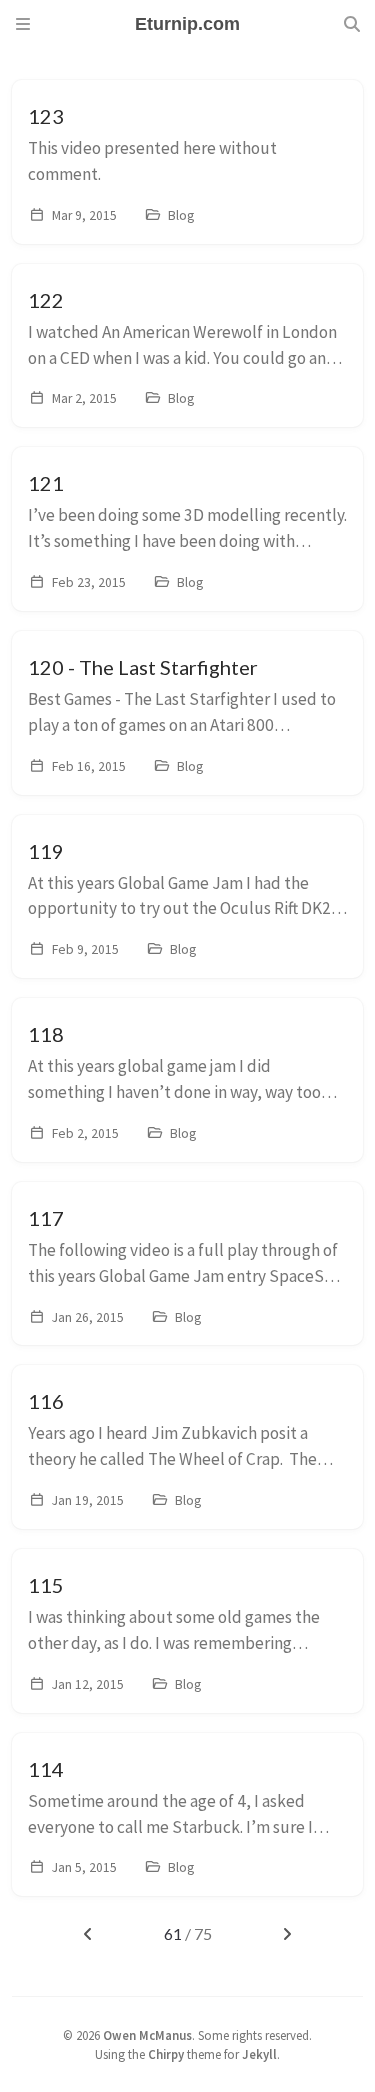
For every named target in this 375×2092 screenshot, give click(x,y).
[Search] (352, 24)
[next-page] (286, 1934)
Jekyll (259, 2054)
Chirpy (166, 2054)
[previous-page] (87, 1934)
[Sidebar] (23, 24)
